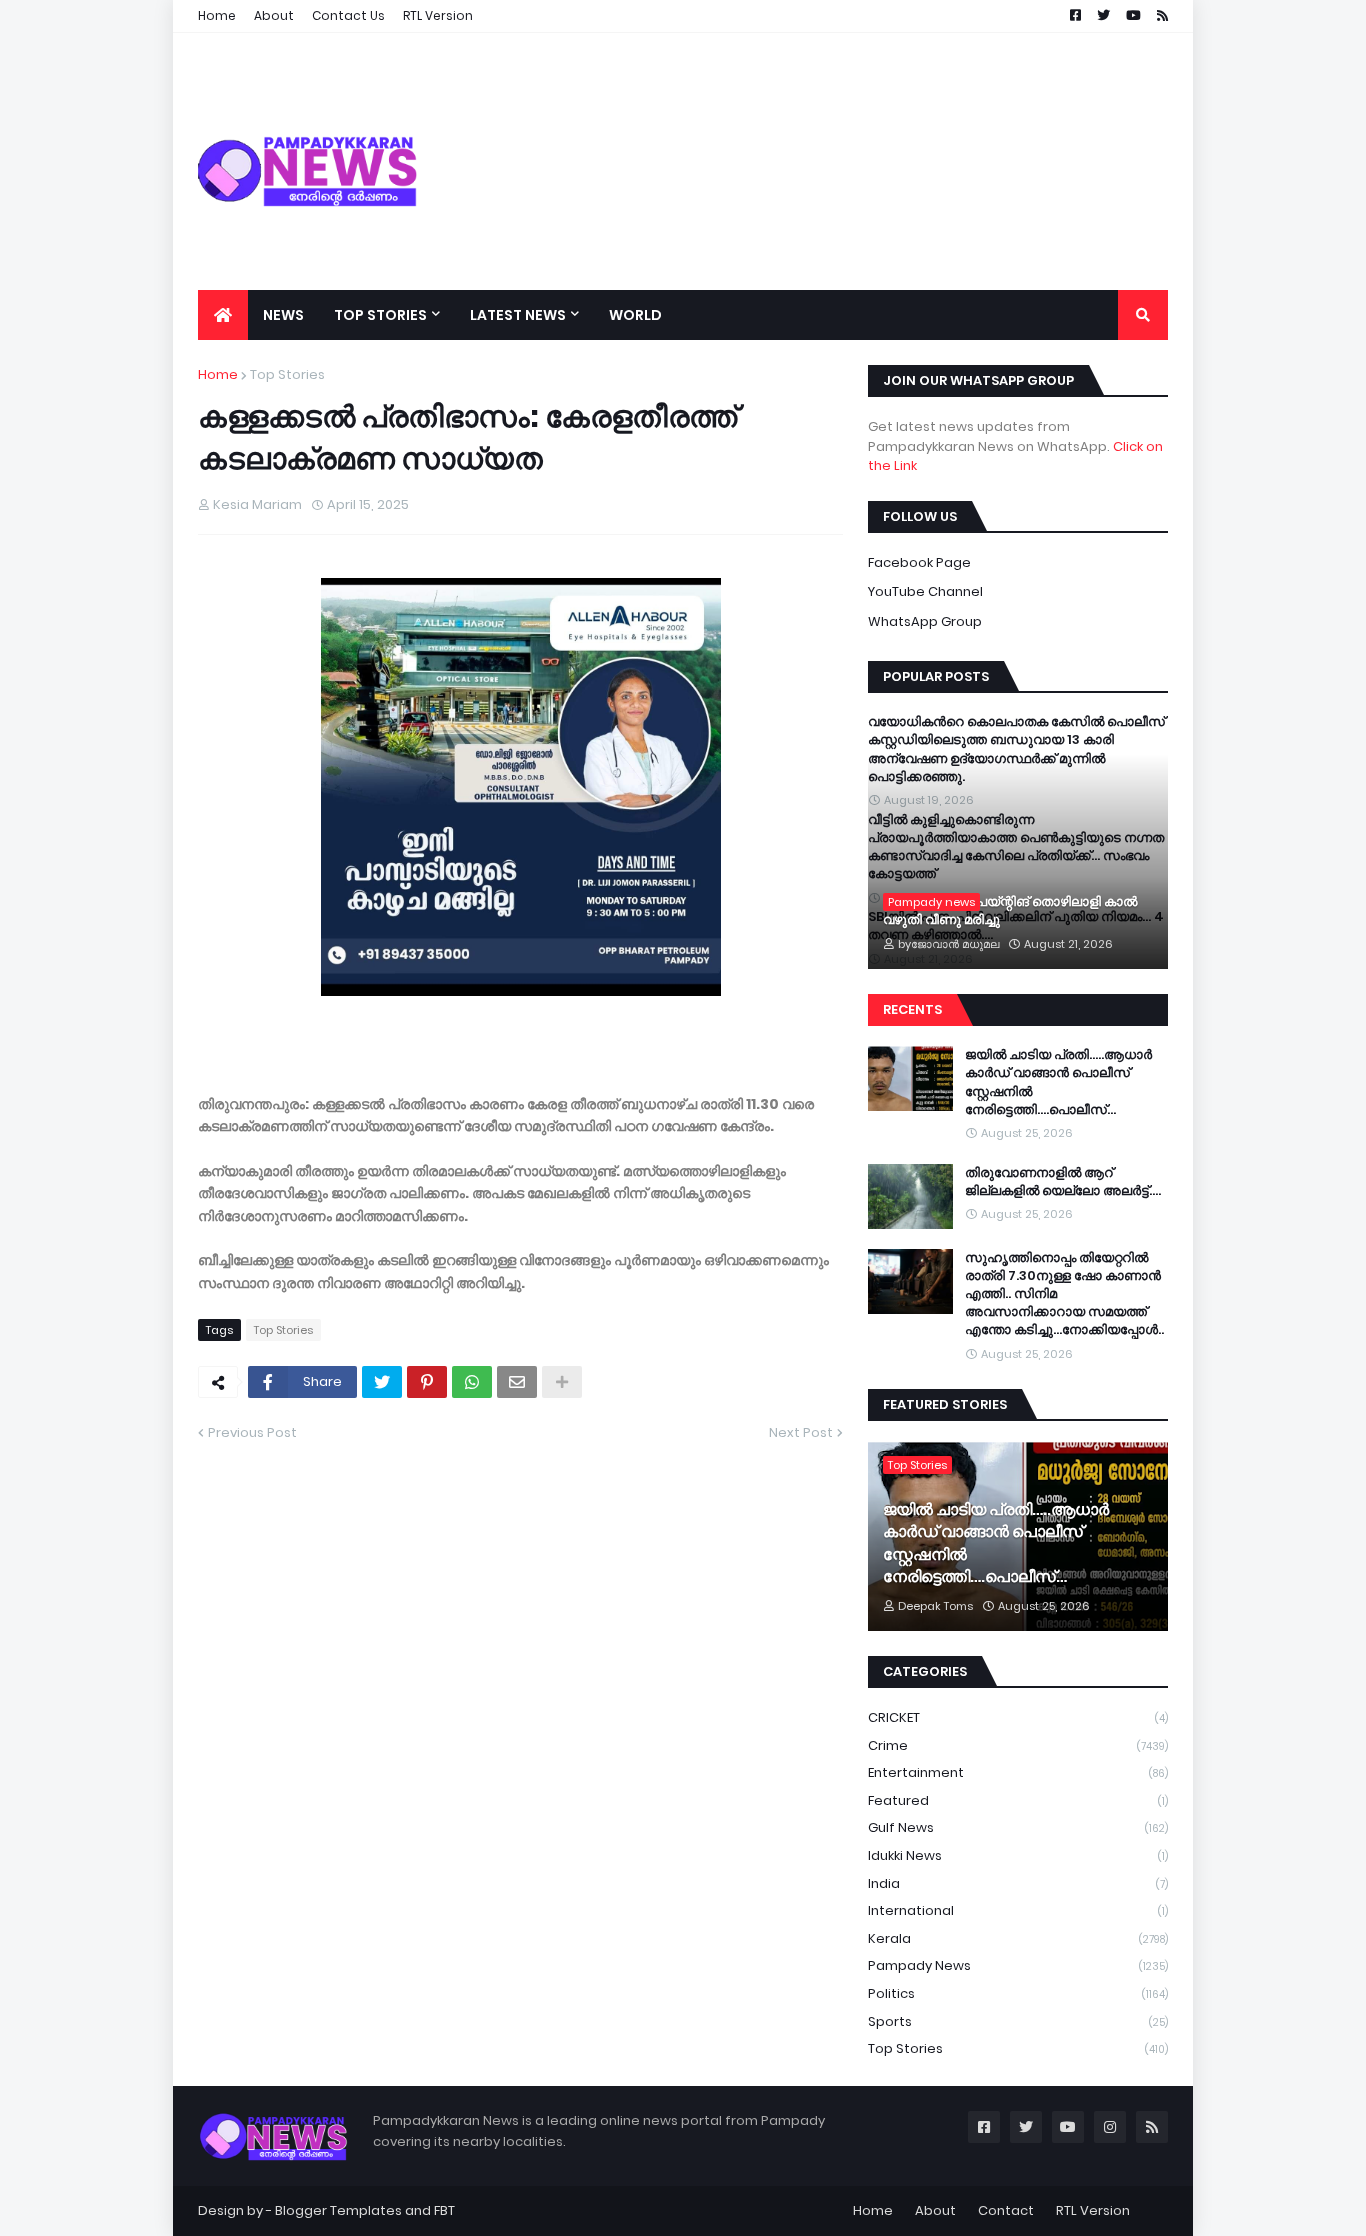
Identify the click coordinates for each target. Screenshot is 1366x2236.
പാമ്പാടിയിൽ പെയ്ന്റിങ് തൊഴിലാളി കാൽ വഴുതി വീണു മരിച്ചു (1010, 911)
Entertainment (1018, 1772)
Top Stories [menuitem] (380, 315)
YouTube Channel (925, 591)
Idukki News (1018, 1855)
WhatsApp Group (925, 621)
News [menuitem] (283, 315)
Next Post (801, 1432)
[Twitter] (382, 1382)
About (935, 2210)
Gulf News (1018, 1827)
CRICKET (1018, 1717)
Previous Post (252, 1432)
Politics (1018, 1993)
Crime (1018, 1745)
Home (218, 374)
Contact (1006, 2210)
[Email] (517, 1382)
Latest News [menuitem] (518, 315)
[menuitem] (223, 315)
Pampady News (1018, 1965)
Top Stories (287, 374)
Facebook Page (919, 562)
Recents (912, 1009)
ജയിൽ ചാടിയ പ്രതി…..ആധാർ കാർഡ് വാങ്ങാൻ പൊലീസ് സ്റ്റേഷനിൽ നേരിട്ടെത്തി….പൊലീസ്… (1058, 1082)
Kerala (1018, 1938)
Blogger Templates (338, 2210)
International (1018, 1910)
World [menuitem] (635, 315)
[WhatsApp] (472, 1382)
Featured (1018, 1800)
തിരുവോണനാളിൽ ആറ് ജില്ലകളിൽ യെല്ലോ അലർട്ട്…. (1063, 1182)
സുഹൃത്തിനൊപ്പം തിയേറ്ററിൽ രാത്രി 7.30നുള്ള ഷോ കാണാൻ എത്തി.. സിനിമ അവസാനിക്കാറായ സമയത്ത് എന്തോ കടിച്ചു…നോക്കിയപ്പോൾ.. (1064, 1294)
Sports (1018, 2021)
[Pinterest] (427, 1382)
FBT (444, 2210)
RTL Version (1093, 2210)
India (1018, 1883)
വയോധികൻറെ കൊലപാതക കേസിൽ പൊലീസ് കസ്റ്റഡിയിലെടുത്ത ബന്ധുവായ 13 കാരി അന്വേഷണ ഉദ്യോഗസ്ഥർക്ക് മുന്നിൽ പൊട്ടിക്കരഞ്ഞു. (1016, 749)
